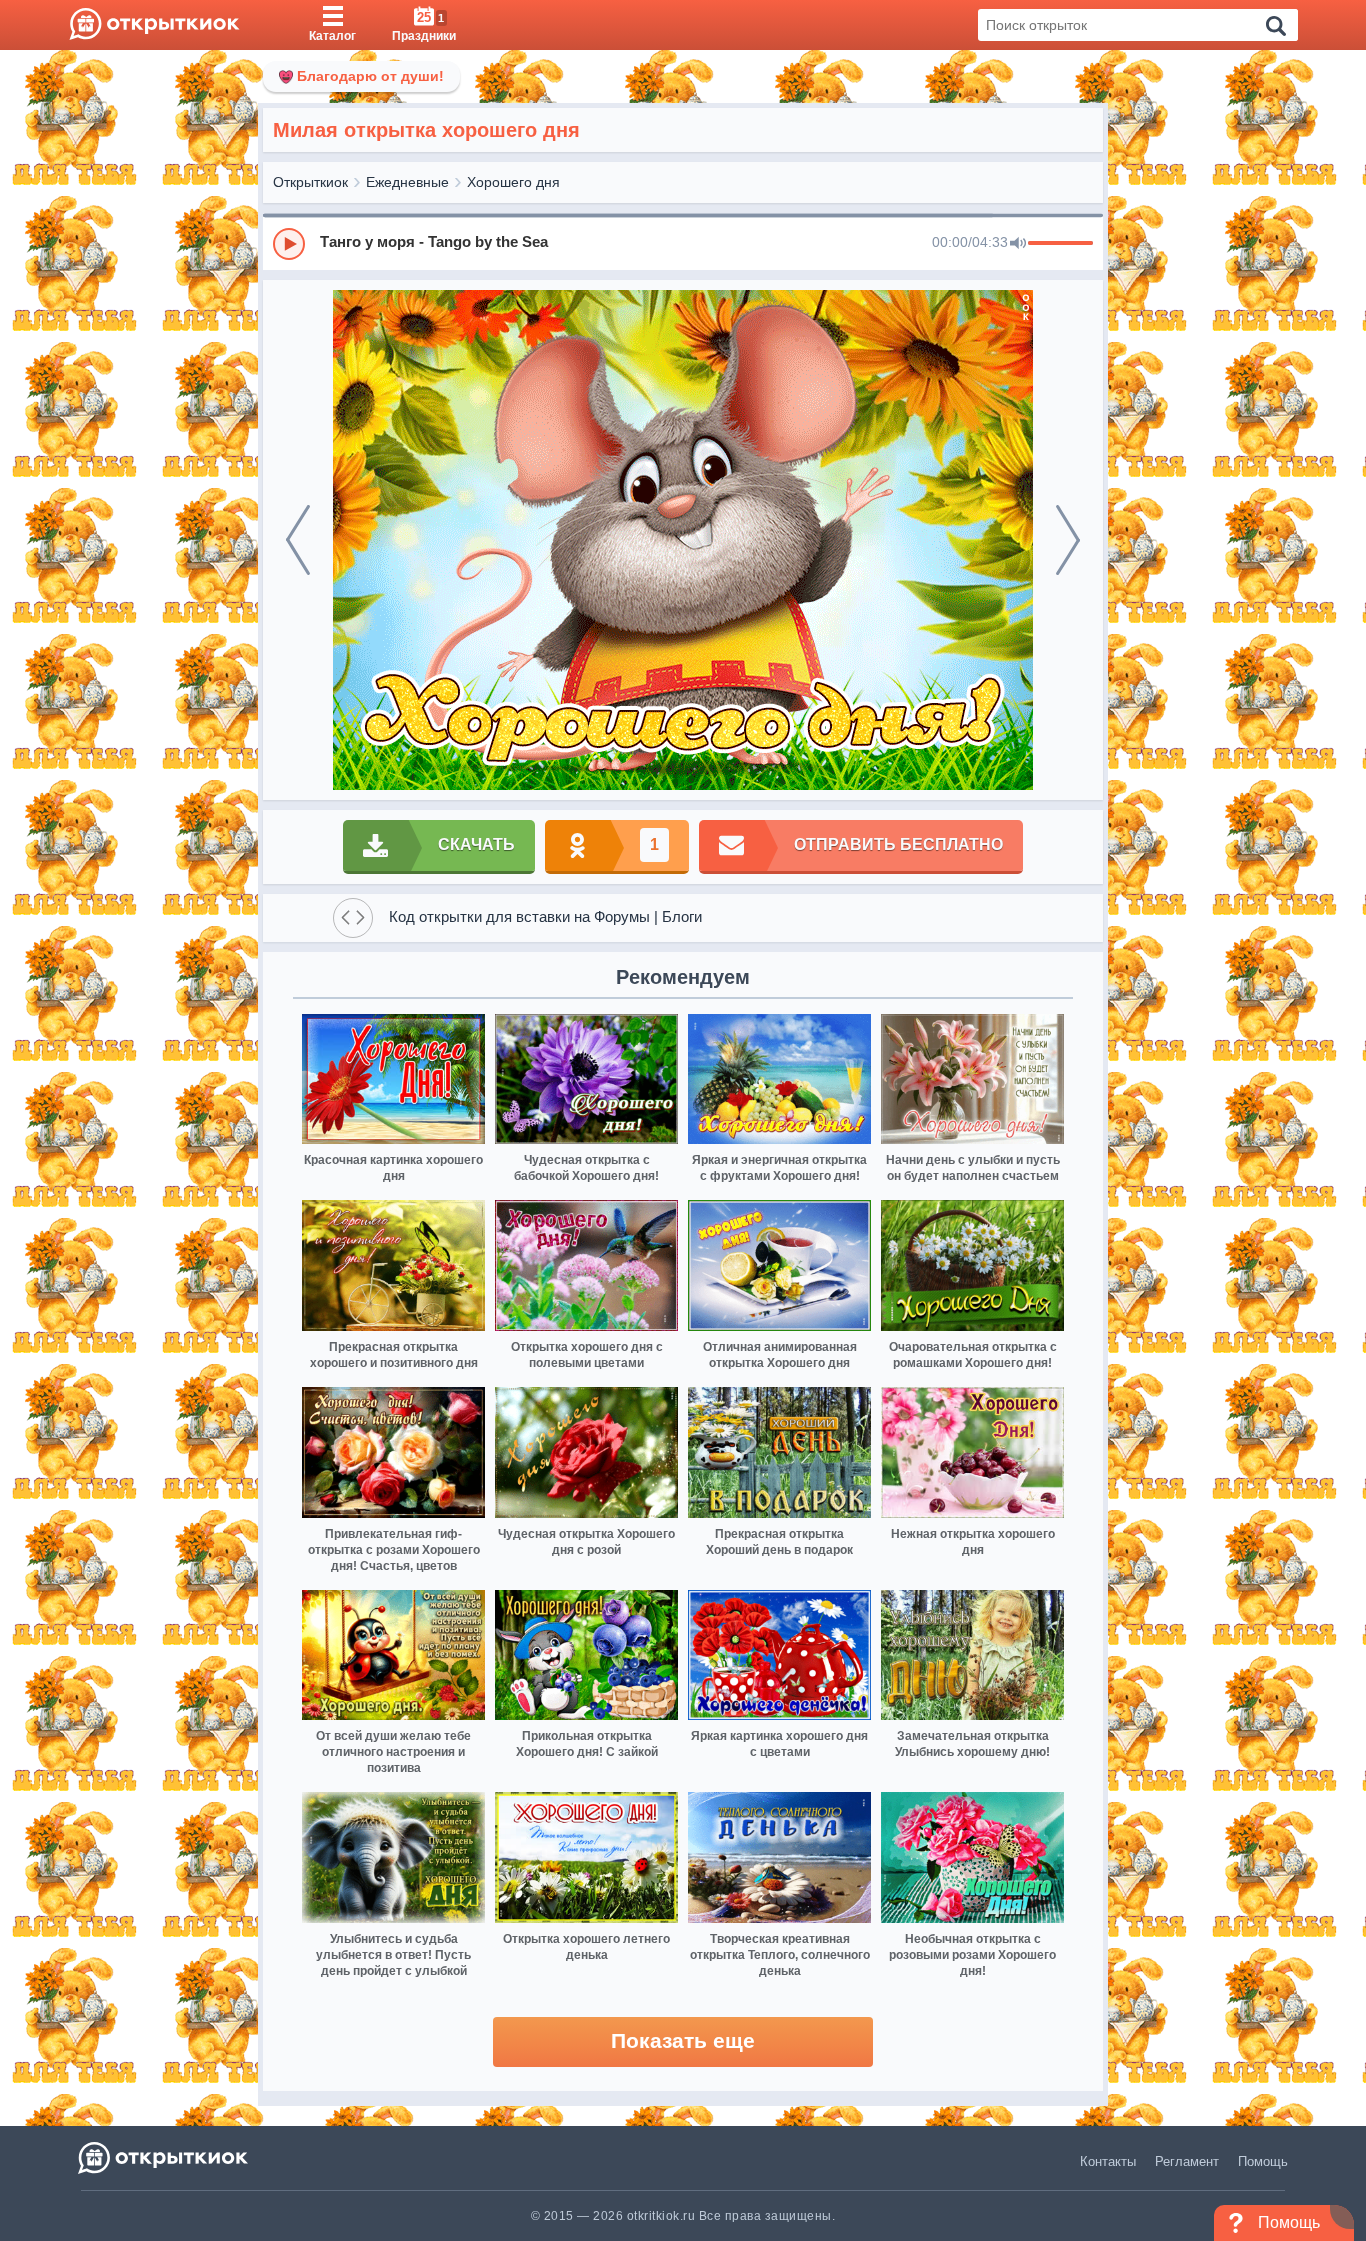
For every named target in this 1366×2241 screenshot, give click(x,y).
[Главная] (154, 25)
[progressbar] (1060, 244)
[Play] (289, 244)
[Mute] (1018, 244)
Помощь (1263, 2161)
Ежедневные (407, 182)
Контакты (1108, 2161)
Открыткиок (310, 182)
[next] (1068, 540)
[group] (683, 243)
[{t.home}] (164, 2157)
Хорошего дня (513, 182)
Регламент (1187, 2161)
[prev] (298, 540)
